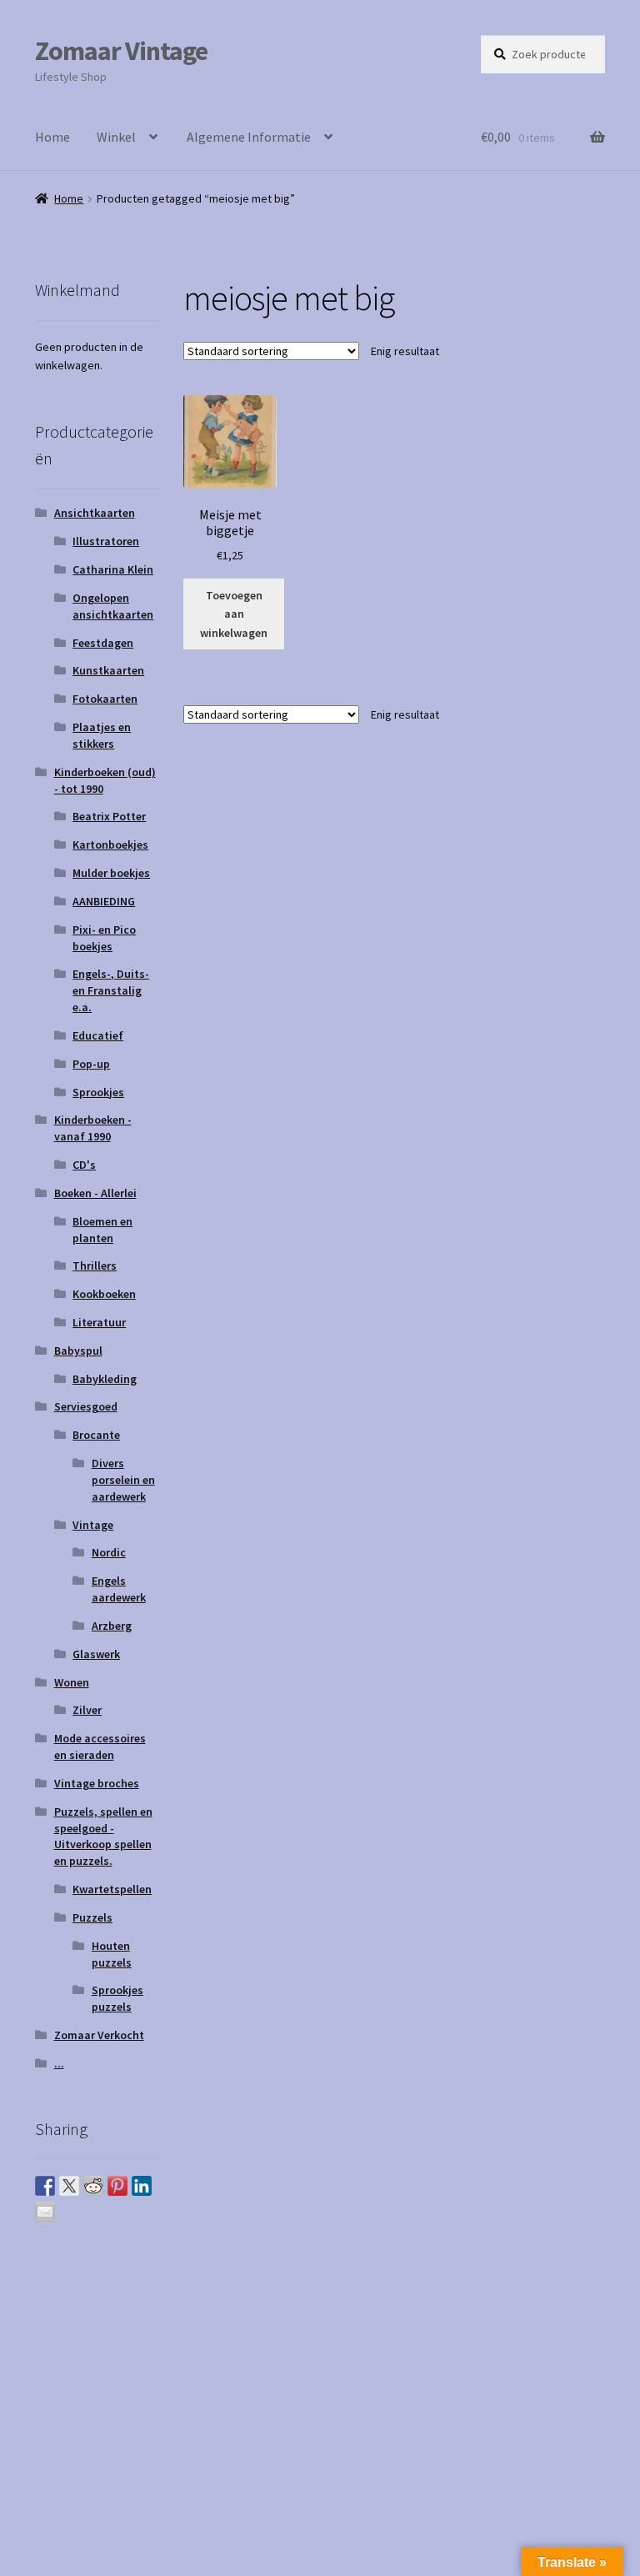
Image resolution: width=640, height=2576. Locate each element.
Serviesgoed (86, 1406)
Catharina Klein (113, 569)
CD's (84, 1165)
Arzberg (112, 1626)
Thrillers (95, 1265)
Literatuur (99, 1322)
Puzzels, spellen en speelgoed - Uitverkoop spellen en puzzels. (103, 1836)
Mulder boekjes (111, 873)
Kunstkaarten (108, 670)
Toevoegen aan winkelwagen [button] (234, 614)
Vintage (93, 1525)
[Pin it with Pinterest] (117, 2186)
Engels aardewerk (119, 1589)
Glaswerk (96, 1654)
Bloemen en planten (102, 1230)
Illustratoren (106, 541)
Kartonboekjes (110, 844)
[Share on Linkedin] (142, 2186)
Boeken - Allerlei (95, 1193)
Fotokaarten (105, 699)
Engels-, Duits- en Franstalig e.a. (111, 990)
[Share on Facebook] (45, 2186)
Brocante (96, 1435)
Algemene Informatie (249, 137)
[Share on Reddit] (93, 2186)
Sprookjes (98, 1092)
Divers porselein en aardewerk (123, 1480)
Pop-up (91, 1064)
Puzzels (92, 1917)
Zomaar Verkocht (99, 2035)
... (59, 2063)
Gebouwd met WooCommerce (207, 2393)
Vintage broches (97, 1783)
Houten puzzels (112, 1954)
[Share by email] (45, 2212)
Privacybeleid (73, 2393)
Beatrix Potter (109, 816)
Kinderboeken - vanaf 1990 (93, 1128)
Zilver (87, 1710)
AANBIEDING (104, 901)
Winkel (116, 137)
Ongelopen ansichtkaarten (113, 606)
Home (52, 137)
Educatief (98, 1035)
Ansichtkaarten (95, 513)
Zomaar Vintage (121, 51)
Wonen (72, 1682)
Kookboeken (104, 1294)
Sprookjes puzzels (117, 1998)
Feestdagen (103, 643)
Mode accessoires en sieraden (100, 1747)
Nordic (109, 1552)
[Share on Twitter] (69, 2186)
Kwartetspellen (112, 1889)
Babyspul (78, 1351)
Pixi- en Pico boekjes (104, 938)
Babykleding (105, 1379)
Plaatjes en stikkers (102, 735)
